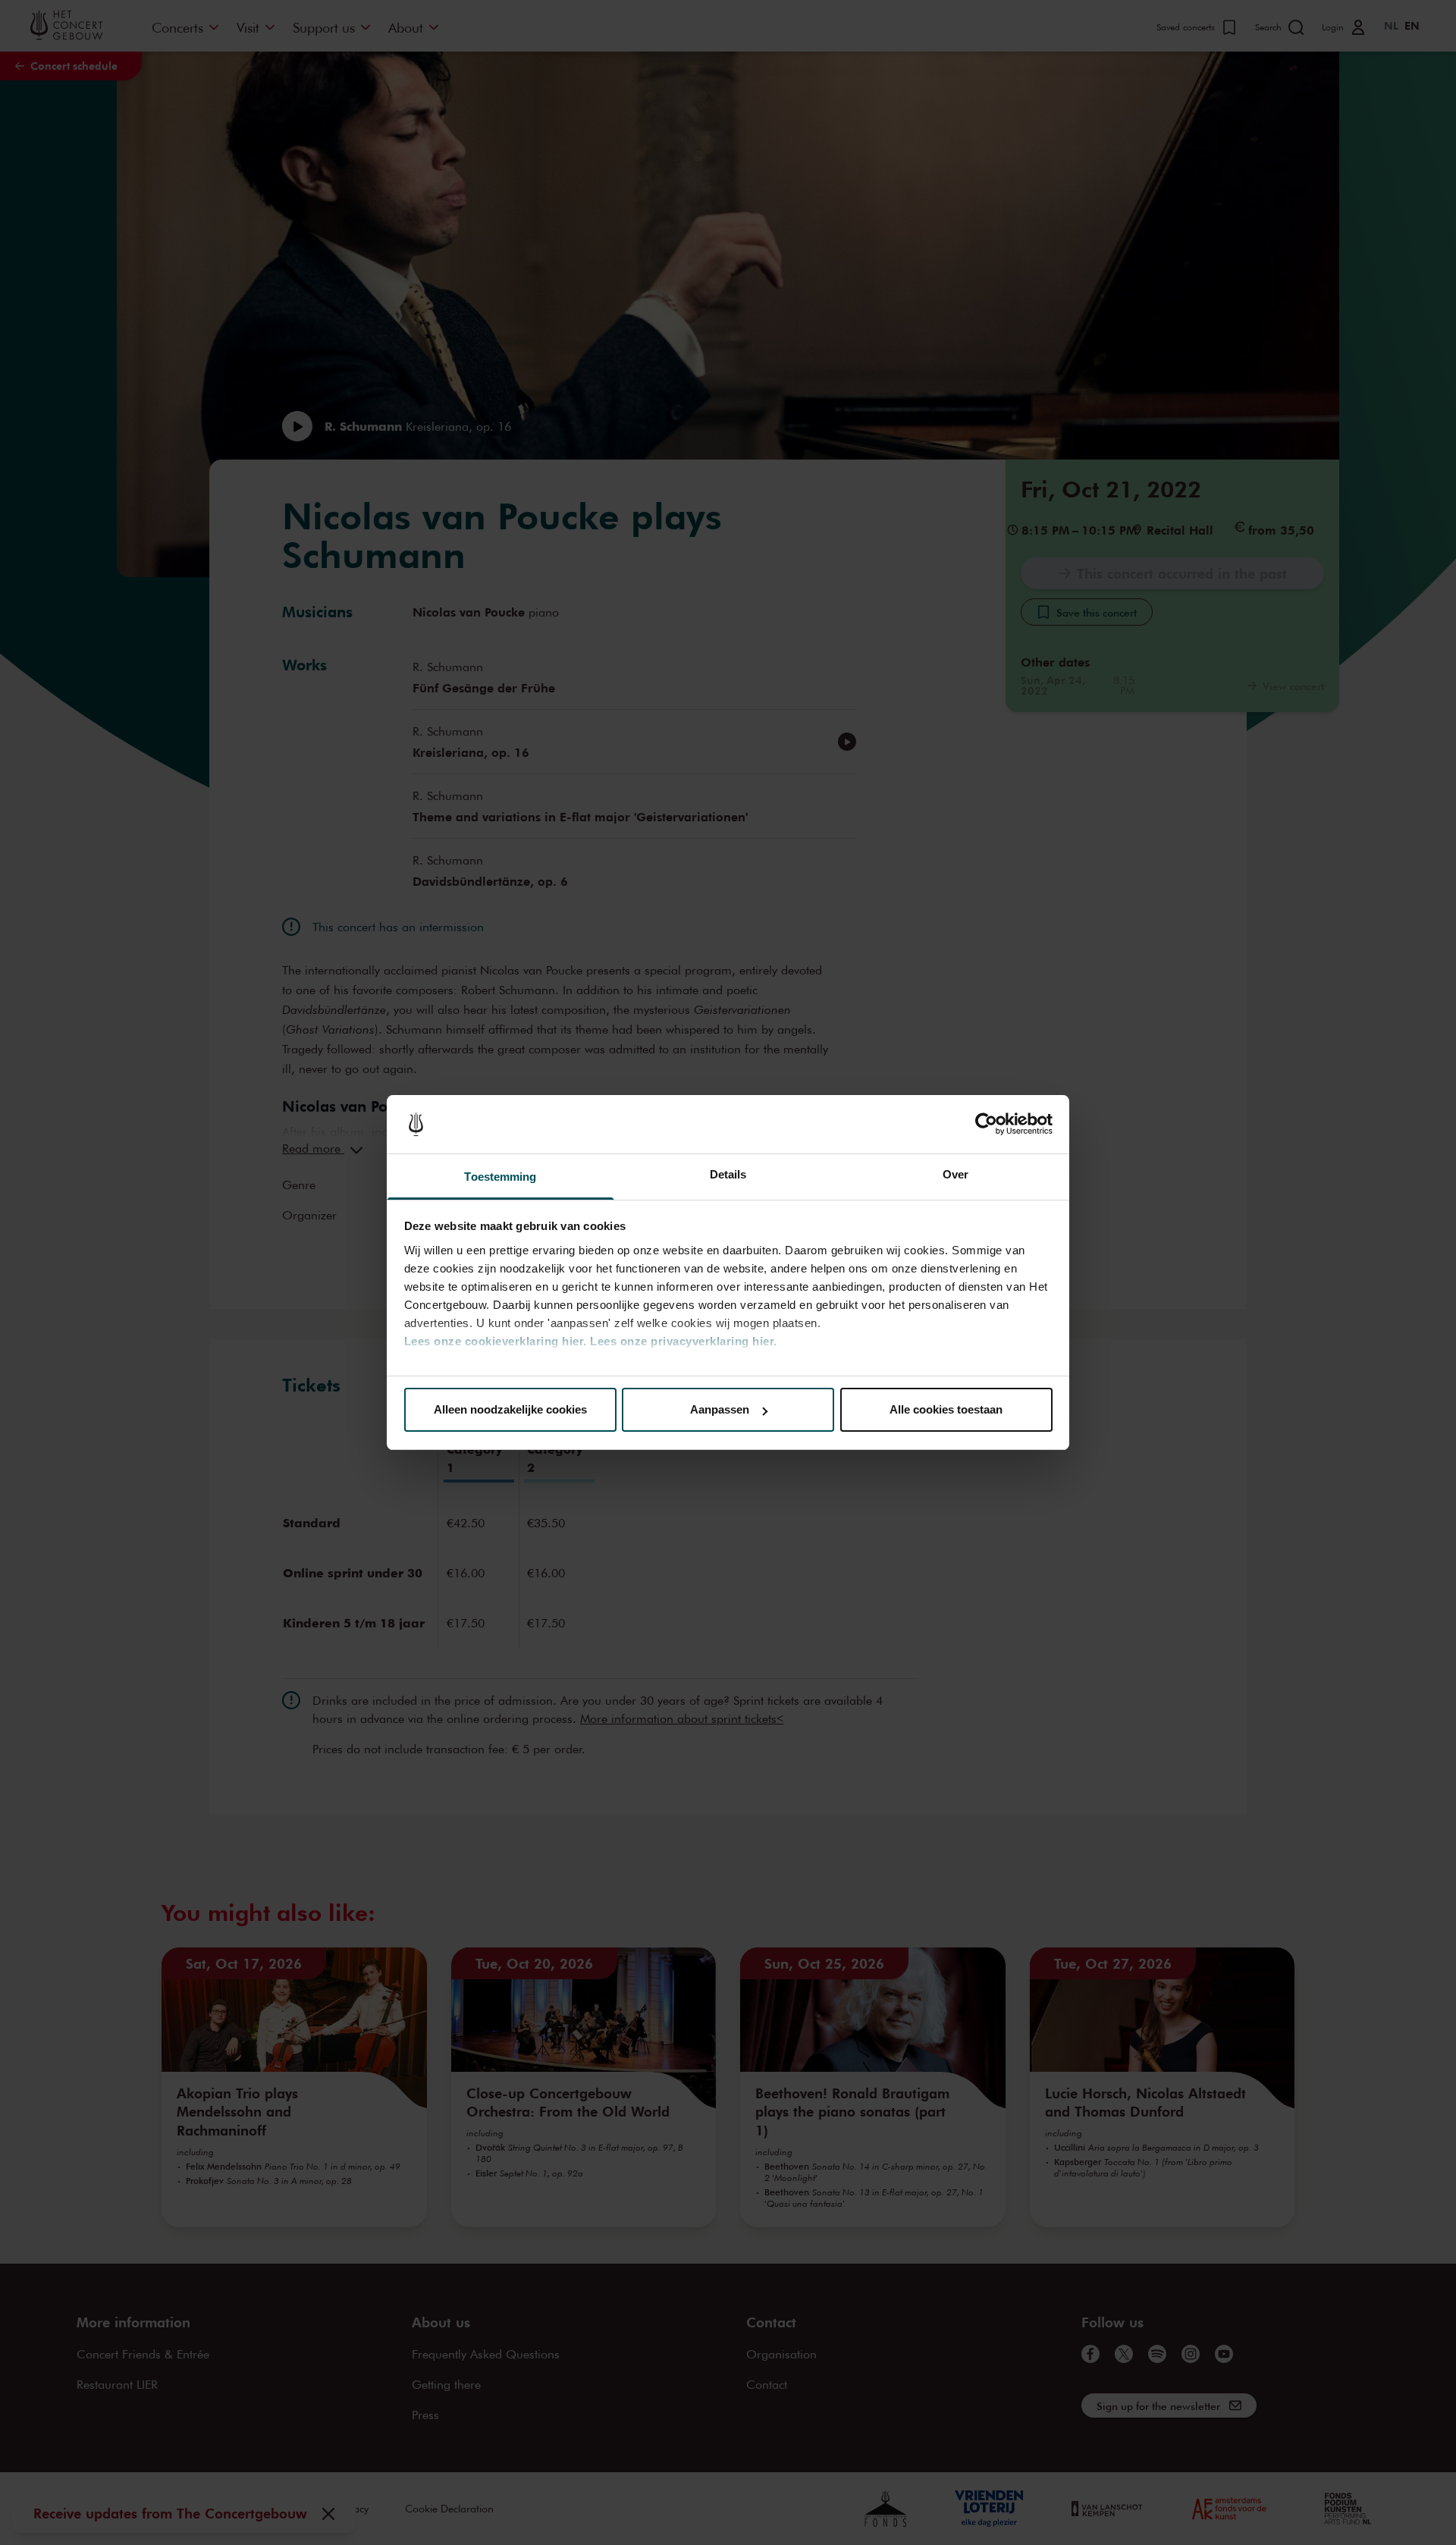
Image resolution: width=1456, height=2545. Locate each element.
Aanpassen (720, 1409)
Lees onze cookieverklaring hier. (496, 1341)
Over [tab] (955, 1174)
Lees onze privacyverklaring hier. (684, 1341)
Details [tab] (728, 1174)
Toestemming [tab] (500, 1177)
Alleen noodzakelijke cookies (510, 1409)
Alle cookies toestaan (946, 1409)
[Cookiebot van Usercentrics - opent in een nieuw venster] (986, 1125)
